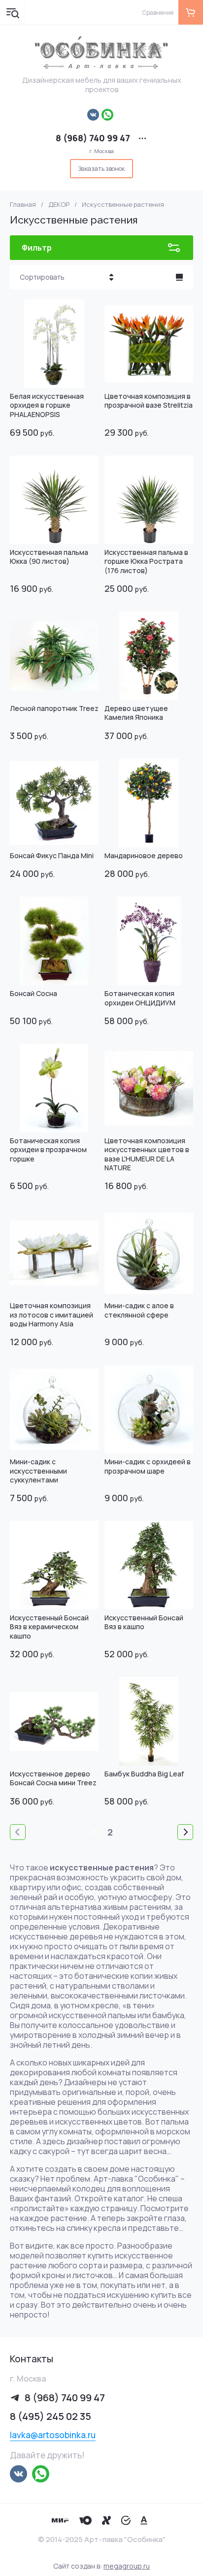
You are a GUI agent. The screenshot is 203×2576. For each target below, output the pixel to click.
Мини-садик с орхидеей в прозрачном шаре (148, 1466)
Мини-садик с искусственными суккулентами (38, 1470)
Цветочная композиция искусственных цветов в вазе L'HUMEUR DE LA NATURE (147, 1154)
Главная (23, 205)
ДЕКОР (59, 205)
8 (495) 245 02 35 (51, 2416)
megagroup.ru (127, 2566)
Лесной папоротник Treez (54, 708)
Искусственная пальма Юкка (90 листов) (49, 557)
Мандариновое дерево (144, 855)
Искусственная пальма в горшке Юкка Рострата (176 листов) (146, 561)
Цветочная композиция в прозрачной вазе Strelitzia (149, 401)
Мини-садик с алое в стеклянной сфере (139, 1310)
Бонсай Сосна (34, 993)
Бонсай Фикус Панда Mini (52, 855)
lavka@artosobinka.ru (53, 2435)
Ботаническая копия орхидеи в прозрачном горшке (48, 1149)
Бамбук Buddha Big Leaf (144, 1774)
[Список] (179, 277)
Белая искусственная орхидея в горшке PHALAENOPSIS (47, 405)
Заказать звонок (101, 169)
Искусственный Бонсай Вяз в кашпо (144, 1622)
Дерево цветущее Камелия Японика (136, 713)
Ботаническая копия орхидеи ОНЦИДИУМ (140, 998)
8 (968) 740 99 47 (93, 138)
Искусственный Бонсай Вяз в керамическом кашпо (49, 1626)
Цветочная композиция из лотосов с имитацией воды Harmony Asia (51, 1314)
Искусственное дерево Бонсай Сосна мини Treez (53, 1778)
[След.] (185, 1832)
